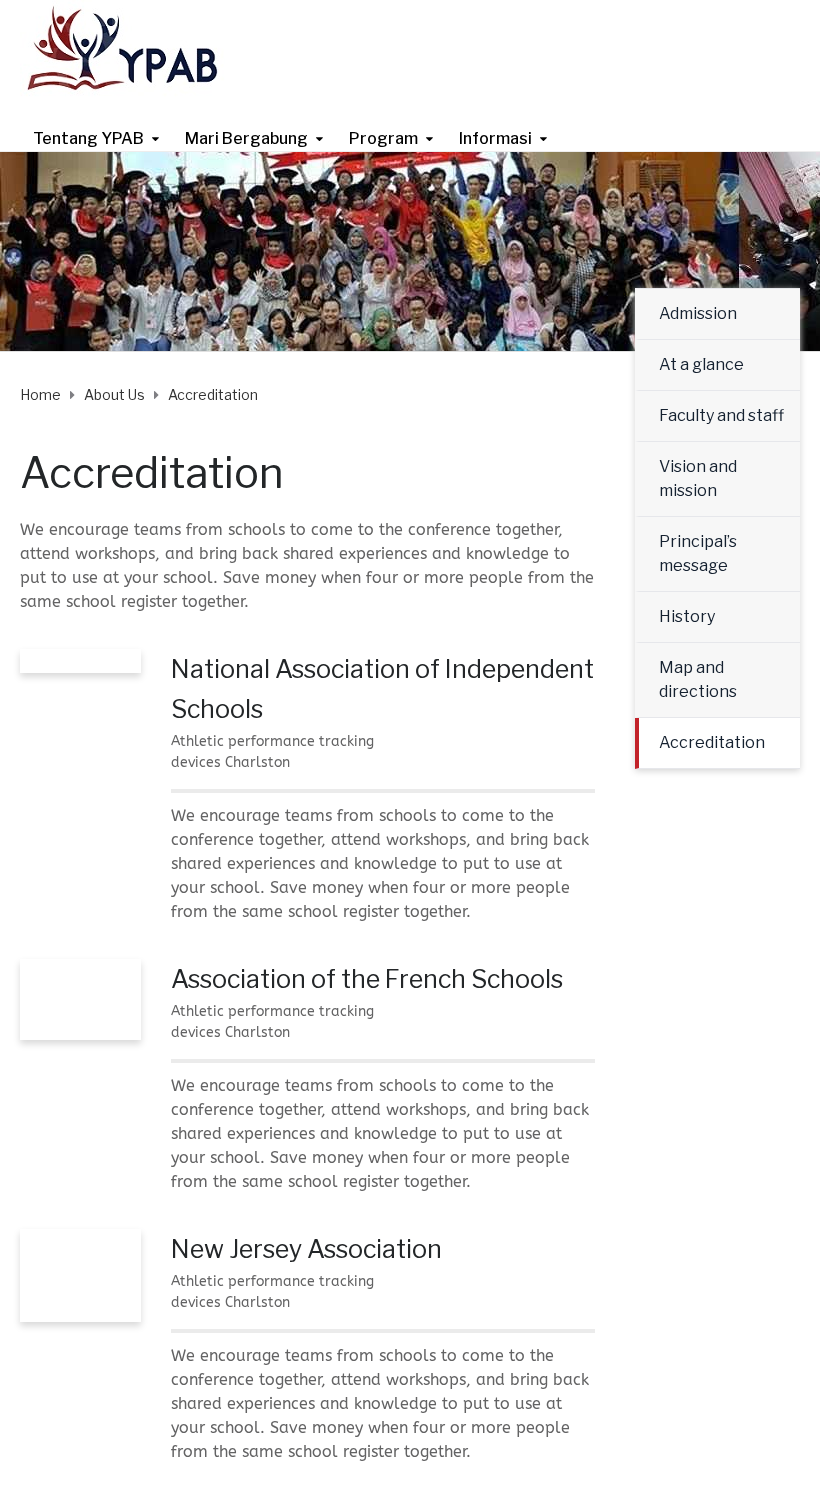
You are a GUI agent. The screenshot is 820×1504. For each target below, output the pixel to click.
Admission (698, 313)
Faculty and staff (721, 415)
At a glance (701, 364)
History (687, 616)
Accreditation (712, 742)
